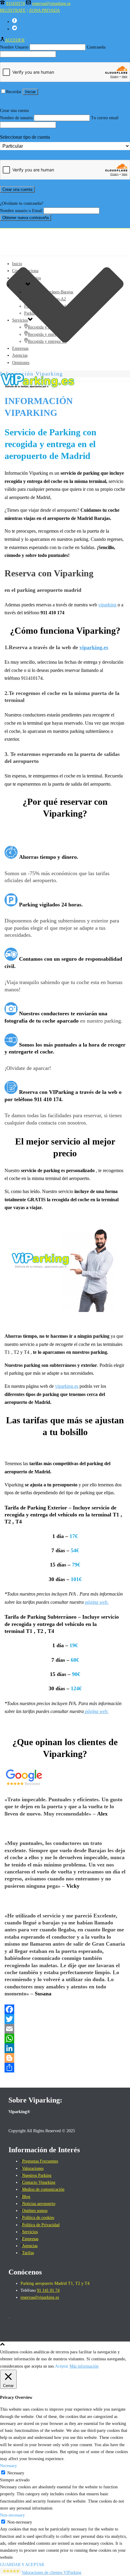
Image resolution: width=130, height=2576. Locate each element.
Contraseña (96, 47)
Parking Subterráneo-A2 (45, 299)
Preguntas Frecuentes (40, 2161)
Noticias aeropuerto (39, 2204)
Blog (26, 2197)
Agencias (20, 355)
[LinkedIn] (65, 2048)
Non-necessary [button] (12, 2515)
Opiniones (21, 363)
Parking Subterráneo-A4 (45, 306)
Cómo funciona (25, 271)
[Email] (65, 2029)
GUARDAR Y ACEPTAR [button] (22, 2565)
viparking (107, 605)
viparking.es (94, 647)
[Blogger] (65, 2058)
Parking (19, 285)
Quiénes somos (35, 2211)
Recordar (14, 92)
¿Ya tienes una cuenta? (19, 196)
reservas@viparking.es (51, 3)
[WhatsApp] (65, 2038)
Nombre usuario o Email (21, 211)
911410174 (15, 3)
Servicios (20, 320)
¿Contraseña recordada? (20, 225)
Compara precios (26, 278)
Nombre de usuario (16, 118)
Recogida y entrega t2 (46, 334)
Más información (84, 2366)
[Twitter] (65, 2019)
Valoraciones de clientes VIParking (52, 2573)
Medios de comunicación (43, 2189)
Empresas (20, 348)
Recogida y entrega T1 (47, 327)
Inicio (17, 264)
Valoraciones (33, 2168)
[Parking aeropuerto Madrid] (65, 386)
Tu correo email (105, 118)
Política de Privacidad (41, 2225)
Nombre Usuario (14, 47)
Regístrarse (40, 99)
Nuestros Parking (37, 2175)
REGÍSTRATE (13, 10)
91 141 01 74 (48, 2290)
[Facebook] (65, 2009)
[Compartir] (65, 2068)
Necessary (16, 2473)
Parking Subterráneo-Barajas (49, 292)
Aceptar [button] (62, 2366)
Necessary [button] (8, 2466)
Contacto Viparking (39, 2182)
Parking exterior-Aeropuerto (49, 313)
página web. (97, 1602)
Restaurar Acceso (15, 99)
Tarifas (28, 2253)
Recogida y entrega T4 (47, 341)
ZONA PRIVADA (44, 10)
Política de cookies (38, 2218)
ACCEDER (15, 40)
